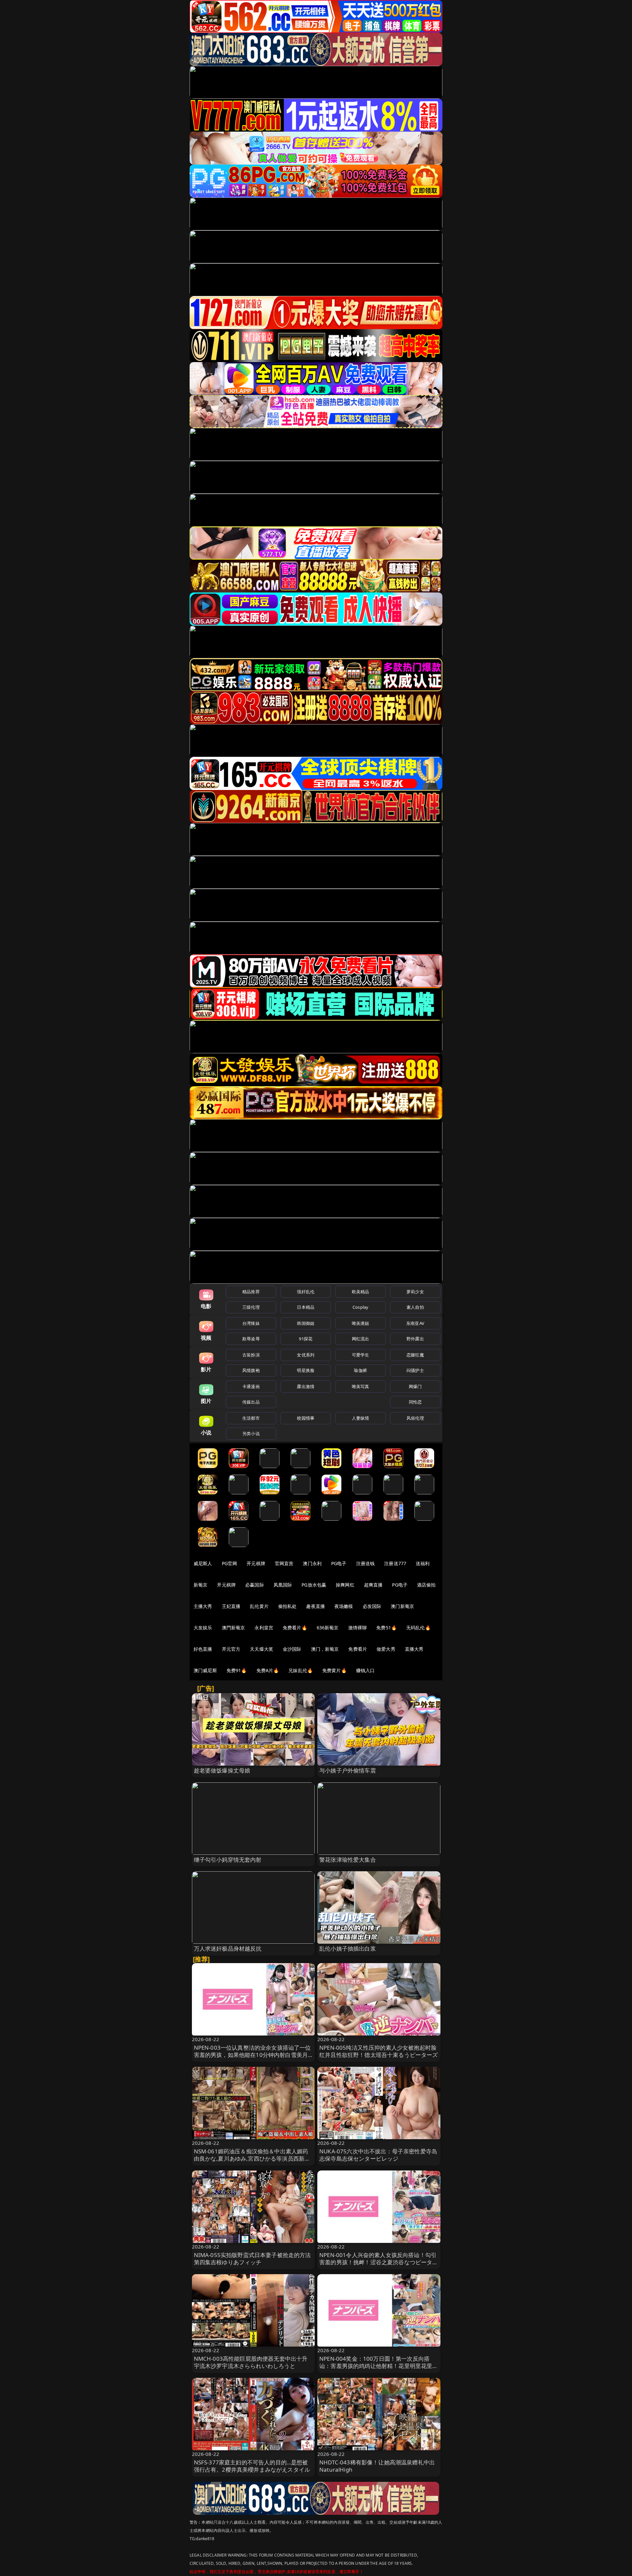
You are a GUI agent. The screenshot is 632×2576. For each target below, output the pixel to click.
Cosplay (360, 1307)
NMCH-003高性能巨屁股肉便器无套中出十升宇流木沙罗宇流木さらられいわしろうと (251, 2362)
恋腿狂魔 (415, 1355)
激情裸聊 (358, 1628)
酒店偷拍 (426, 1585)
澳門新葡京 (234, 1628)
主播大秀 (203, 1606)
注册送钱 (366, 1563)
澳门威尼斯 (205, 1670)
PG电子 (339, 1563)
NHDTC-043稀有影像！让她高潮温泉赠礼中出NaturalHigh (377, 2466)
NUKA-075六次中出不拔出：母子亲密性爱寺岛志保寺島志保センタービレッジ (378, 2155)
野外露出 (415, 1339)
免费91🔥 (237, 1670)
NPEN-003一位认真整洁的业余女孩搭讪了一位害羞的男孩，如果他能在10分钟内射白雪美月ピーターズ (252, 2055)
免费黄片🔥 (334, 1670)
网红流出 (361, 1339)
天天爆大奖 (262, 1649)
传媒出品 (251, 1402)
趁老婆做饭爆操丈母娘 (222, 1770)
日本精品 (306, 1307)
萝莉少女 (415, 1292)
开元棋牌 (256, 1563)
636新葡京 (328, 1628)
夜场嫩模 (344, 1606)
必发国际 (372, 1606)
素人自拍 (415, 1307)
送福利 (423, 1563)
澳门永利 (312, 1563)
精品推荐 (251, 1292)
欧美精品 (361, 1292)
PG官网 (230, 1563)
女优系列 (306, 1355)
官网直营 (284, 1563)
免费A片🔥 (268, 1670)
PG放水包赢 (314, 1585)
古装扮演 (251, 1355)
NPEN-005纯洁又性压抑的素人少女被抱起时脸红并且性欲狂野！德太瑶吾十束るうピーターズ (379, 2051)
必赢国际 (255, 1585)
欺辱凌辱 (251, 1339)
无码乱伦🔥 (418, 1628)
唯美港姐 (361, 1323)
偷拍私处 (288, 1606)
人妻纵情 (361, 1418)
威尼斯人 (203, 1563)
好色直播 (203, 1649)
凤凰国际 (283, 1585)
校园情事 (306, 1418)
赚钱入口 (366, 1670)
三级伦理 (251, 1307)
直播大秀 (414, 1649)
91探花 (306, 1339)
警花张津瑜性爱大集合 (348, 1860)
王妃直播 (231, 1606)
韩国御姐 (306, 1323)
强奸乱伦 (306, 1292)
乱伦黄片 (259, 1606)
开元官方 (231, 1649)
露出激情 (306, 1386)
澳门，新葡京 (325, 1649)
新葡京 (200, 1585)
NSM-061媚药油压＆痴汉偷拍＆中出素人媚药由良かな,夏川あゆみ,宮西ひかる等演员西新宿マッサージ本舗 (252, 2158)
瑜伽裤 (360, 1370)
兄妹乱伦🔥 (301, 1670)
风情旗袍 (251, 1370)
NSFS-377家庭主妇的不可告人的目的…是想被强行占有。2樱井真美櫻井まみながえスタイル (252, 2466)
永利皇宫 (264, 1628)
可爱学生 (361, 1355)
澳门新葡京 (402, 1606)
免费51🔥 (386, 1628)
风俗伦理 (415, 1418)
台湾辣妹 (251, 1323)
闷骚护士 (415, 1370)
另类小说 (251, 1433)
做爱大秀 (386, 1649)
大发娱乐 (203, 1628)
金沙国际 (292, 1649)
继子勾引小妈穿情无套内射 (228, 1860)
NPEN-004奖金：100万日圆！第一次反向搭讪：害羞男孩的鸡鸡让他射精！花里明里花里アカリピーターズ (379, 2366)
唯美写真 (361, 1386)
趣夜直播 (316, 1606)
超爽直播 (373, 1585)
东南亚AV (415, 1323)
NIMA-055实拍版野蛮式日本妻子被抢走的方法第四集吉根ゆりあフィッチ (252, 2259)
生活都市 (251, 1418)
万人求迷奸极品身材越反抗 (228, 1948)
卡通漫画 (251, 1386)
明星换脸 (306, 1370)
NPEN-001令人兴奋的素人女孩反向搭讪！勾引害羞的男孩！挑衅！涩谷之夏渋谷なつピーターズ (379, 2262)
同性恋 (415, 1402)
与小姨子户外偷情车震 (348, 1770)
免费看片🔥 (295, 1628)
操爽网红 (345, 1585)
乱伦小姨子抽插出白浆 (348, 1948)
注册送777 (395, 1563)
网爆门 (415, 1386)
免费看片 (358, 1649)
